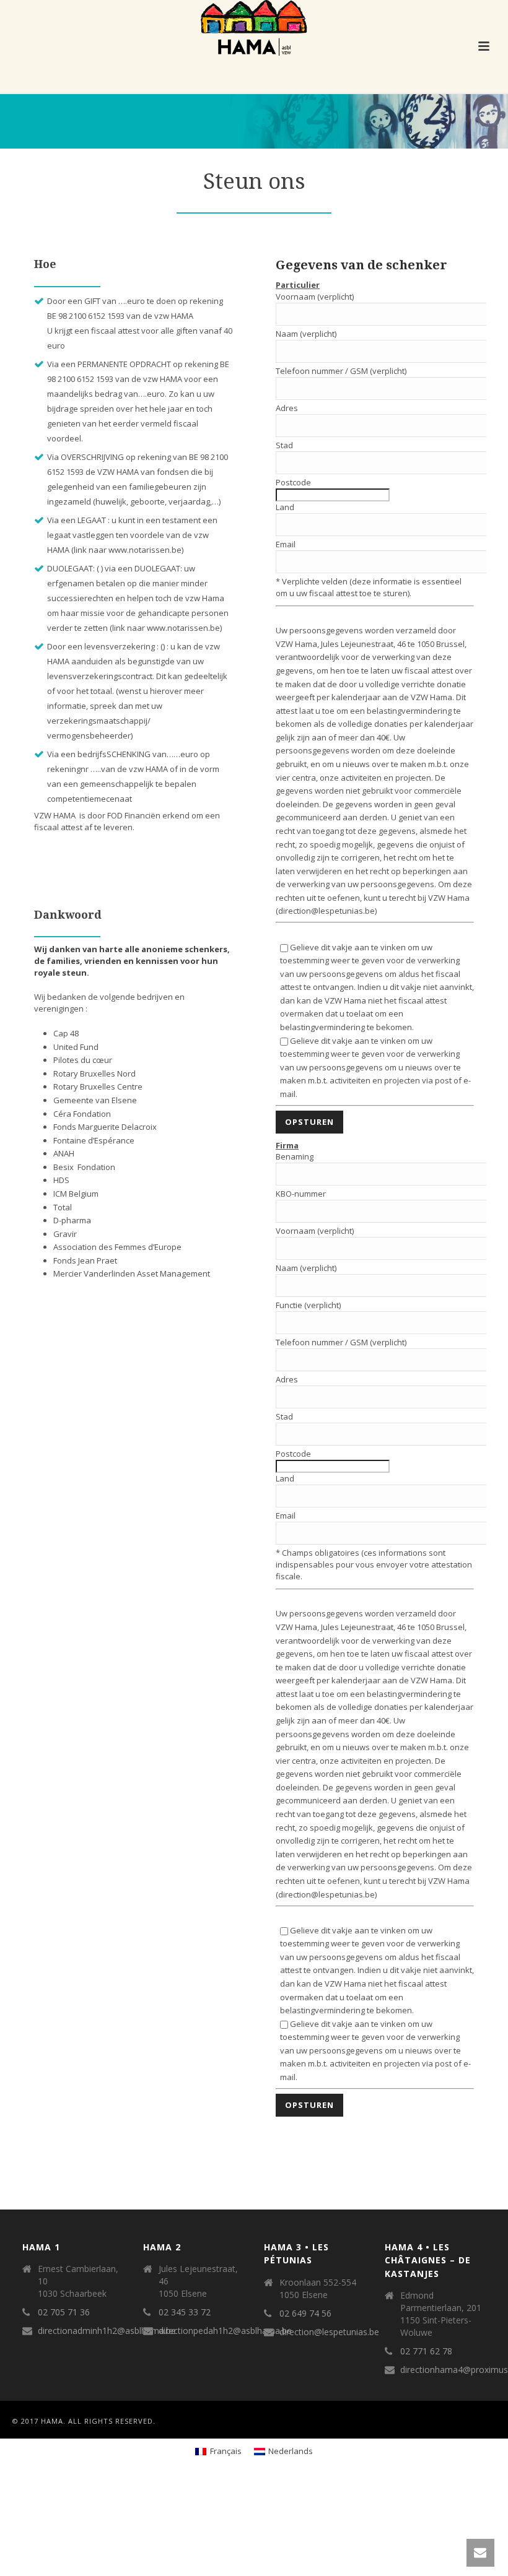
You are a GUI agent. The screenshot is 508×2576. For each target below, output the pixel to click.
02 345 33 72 (185, 2312)
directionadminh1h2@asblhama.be (107, 2331)
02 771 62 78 (426, 2351)
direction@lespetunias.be (329, 2332)
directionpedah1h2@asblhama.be (225, 2331)
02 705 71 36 (64, 2312)
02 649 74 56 (305, 2314)
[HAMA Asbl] (254, 28)
